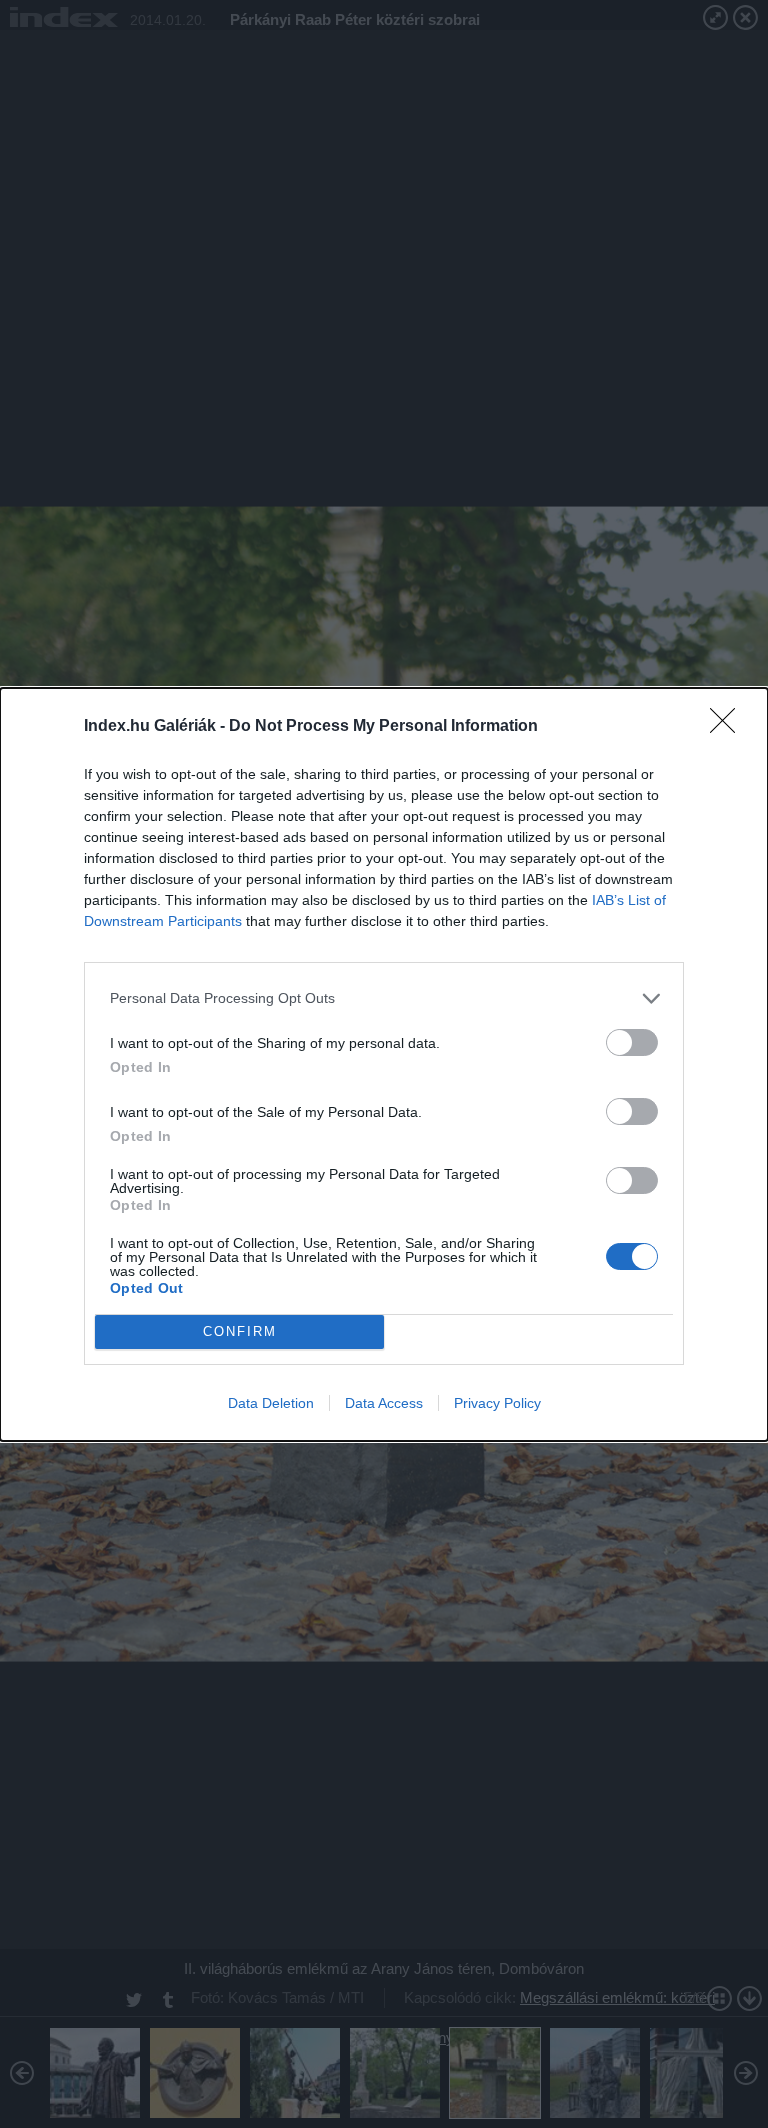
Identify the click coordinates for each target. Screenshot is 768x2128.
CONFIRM (240, 1331)
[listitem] (384, 998)
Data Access (384, 1403)
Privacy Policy (497, 1403)
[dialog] (384, 1064)
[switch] (632, 1042)
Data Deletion (271, 1403)
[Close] (729, 727)
